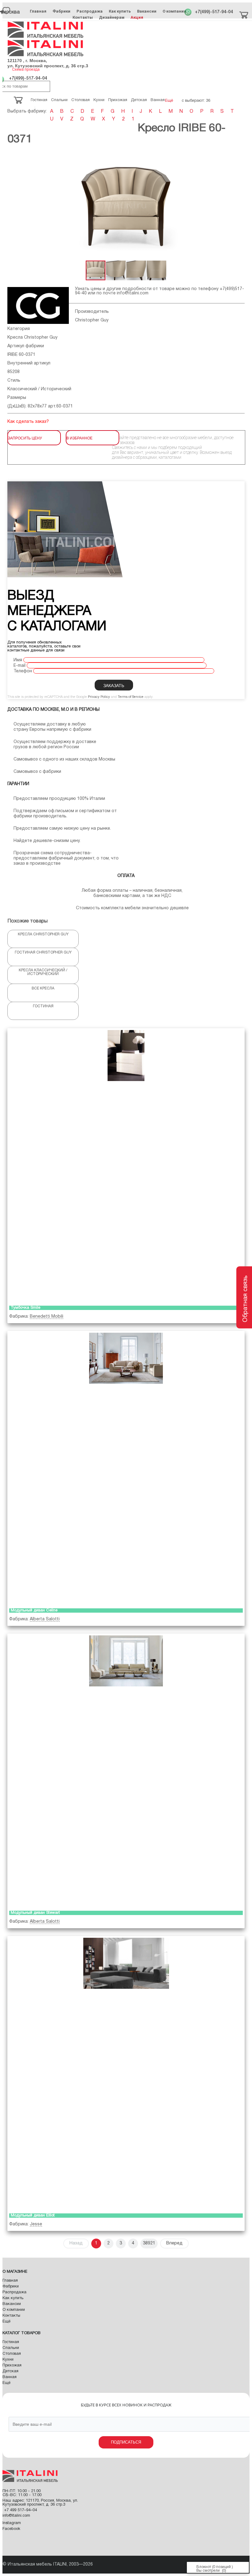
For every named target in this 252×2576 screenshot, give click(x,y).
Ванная (10, 2377)
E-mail (20, 666)
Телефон (23, 671)
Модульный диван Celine (34, 1610)
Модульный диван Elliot (33, 2216)
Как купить (120, 11)
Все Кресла (43, 988)
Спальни (11, 2348)
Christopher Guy (92, 320)
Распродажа (90, 11)
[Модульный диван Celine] (126, 1468)
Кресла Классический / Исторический (43, 972)
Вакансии (147, 11)
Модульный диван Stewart (35, 1913)
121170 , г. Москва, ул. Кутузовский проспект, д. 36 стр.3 (48, 63)
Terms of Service (131, 697)
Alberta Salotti (45, 1619)
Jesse (36, 2224)
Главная (38, 11)
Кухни (8, 2360)
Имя (18, 660)
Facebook (11, 2529)
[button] (13, 206)
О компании (174, 11)
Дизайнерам (112, 17)
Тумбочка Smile (26, 1308)
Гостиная (43, 1006)
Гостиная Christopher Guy (43, 952)
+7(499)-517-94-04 (214, 12)
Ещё (6, 2322)
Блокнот (204, 2567)
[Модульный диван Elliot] (126, 2073)
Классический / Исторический (39, 389)
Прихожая (12, 2366)
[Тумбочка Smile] (126, 1166)
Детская (10, 2371)
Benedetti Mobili (47, 1317)
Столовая (12, 2354)
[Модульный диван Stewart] (126, 1771)
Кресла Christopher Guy (32, 338)
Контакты (83, 17)
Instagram (12, 2523)
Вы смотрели (208, 2571)
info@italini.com (133, 293)
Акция (137, 17)
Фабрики (61, 11)
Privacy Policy (99, 697)
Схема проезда (26, 70)
